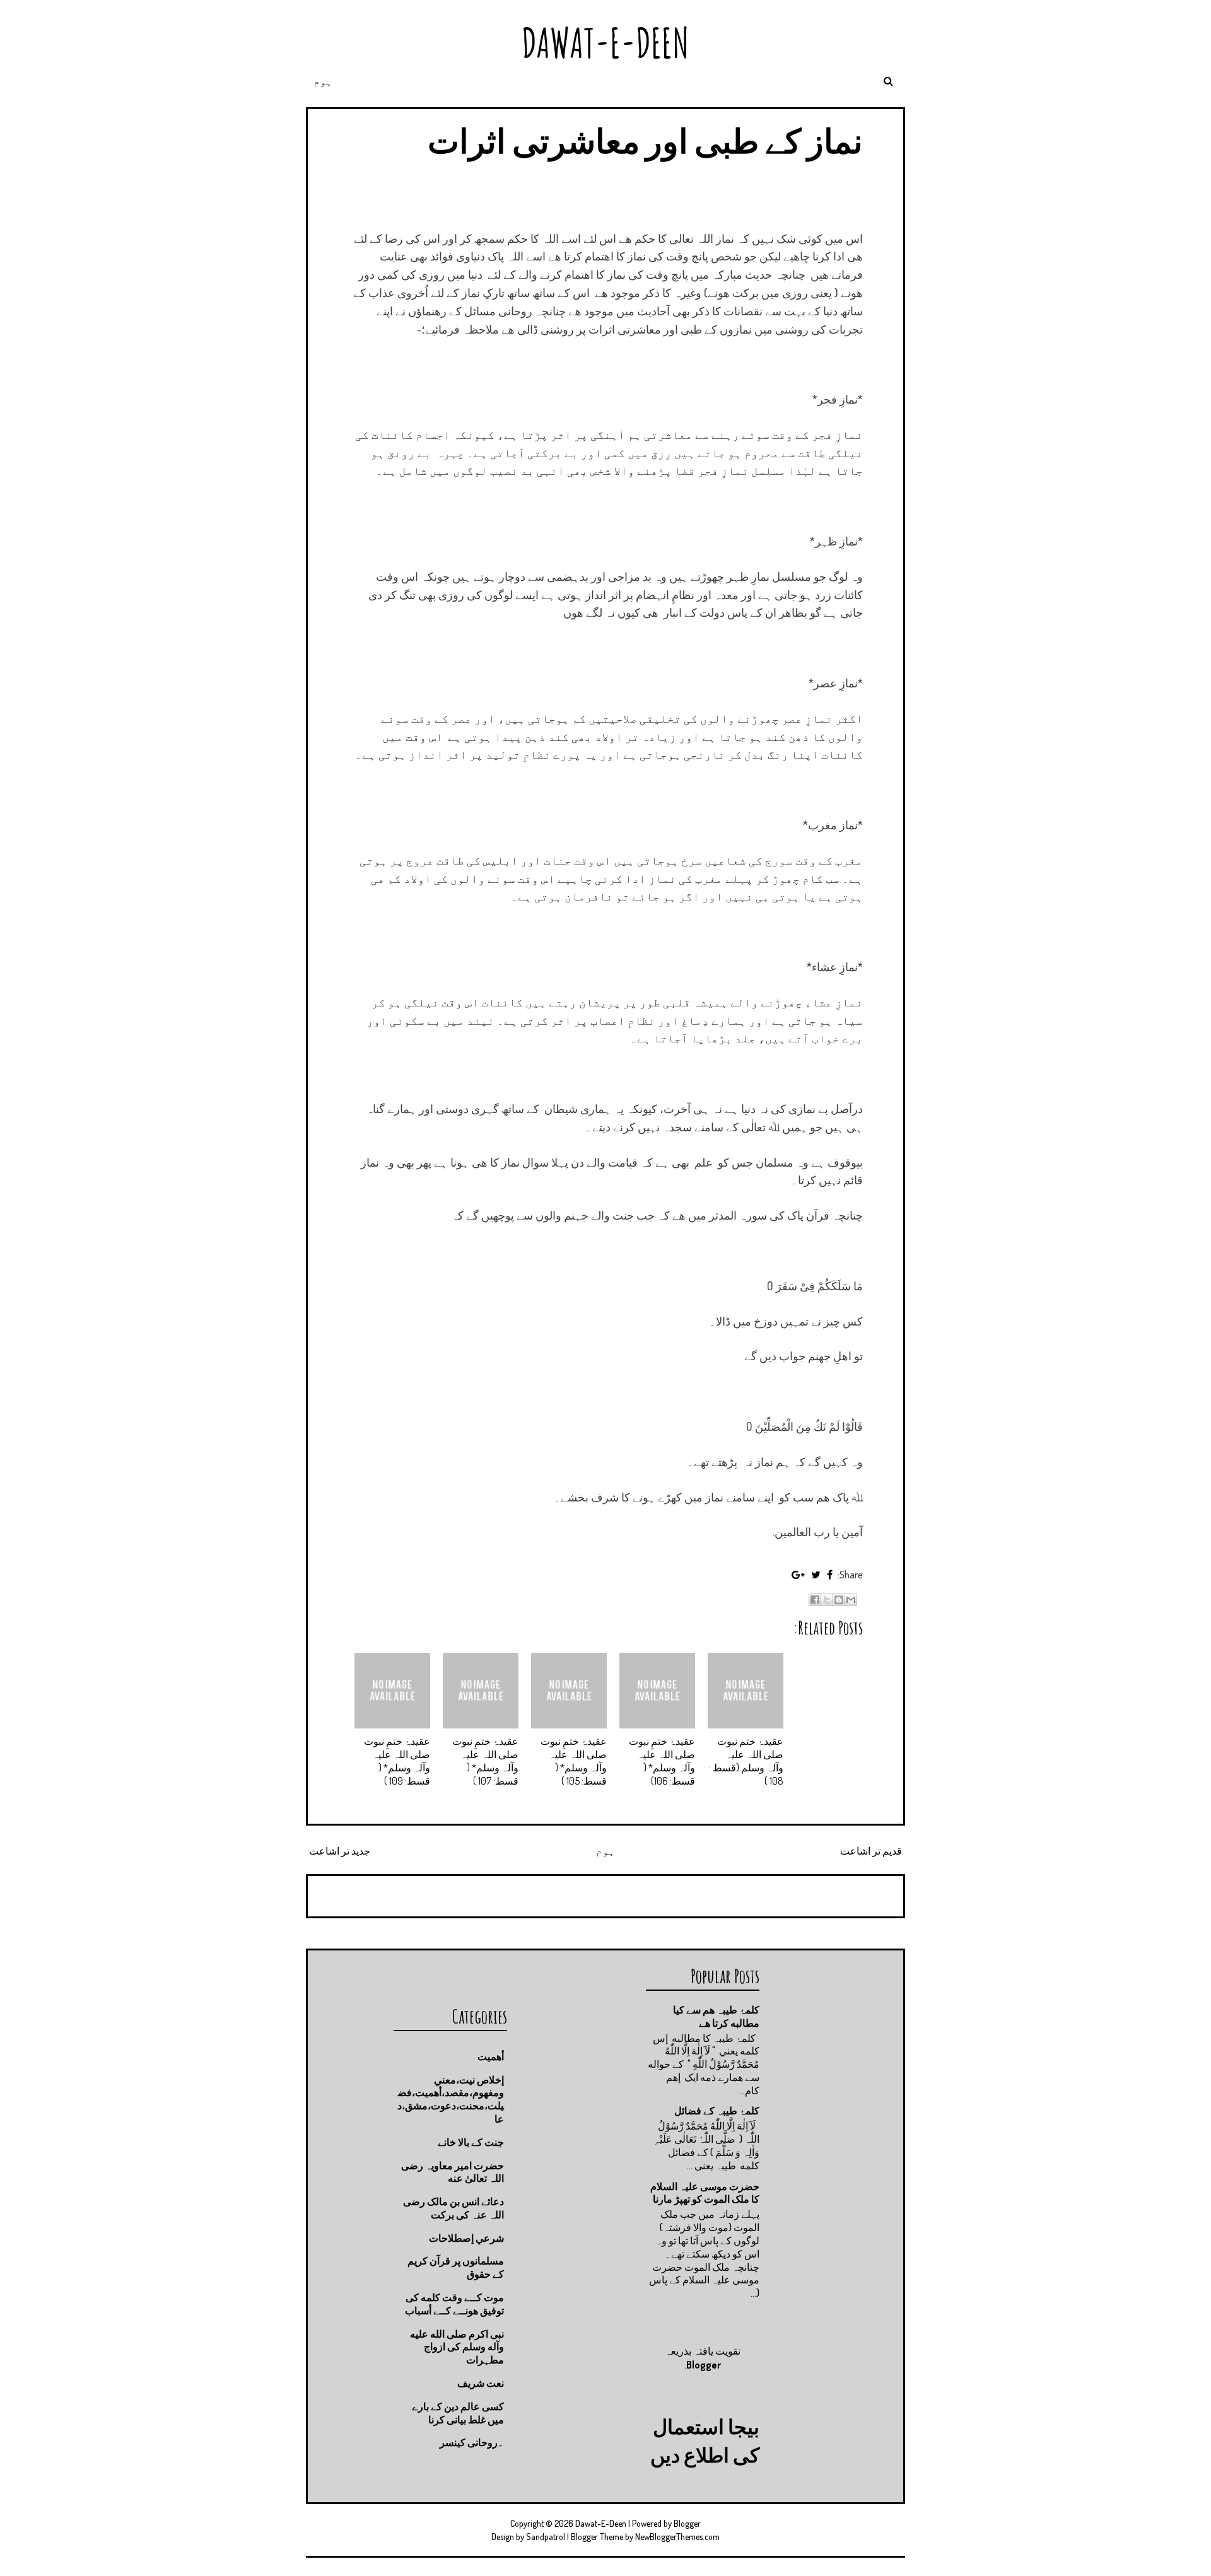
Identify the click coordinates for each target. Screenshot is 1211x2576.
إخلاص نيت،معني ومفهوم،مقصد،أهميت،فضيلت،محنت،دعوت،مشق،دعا (451, 2099)
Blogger (704, 2365)
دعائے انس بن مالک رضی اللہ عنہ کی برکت (453, 2208)
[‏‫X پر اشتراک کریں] (827, 1600)
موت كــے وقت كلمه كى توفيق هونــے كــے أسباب (454, 2304)
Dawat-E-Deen (605, 43)
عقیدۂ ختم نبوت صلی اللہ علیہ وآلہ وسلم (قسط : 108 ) (746, 1761)
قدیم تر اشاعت (871, 1851)
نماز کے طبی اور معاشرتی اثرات (645, 140)
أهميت (491, 2056)
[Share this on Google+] (798, 1575)
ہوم (323, 81)
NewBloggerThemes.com (677, 2537)
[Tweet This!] (816, 1575)
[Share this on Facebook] (830, 1575)
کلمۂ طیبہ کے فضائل (717, 2111)
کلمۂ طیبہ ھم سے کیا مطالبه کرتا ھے (716, 2016)
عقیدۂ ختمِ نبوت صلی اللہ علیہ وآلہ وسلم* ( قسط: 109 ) (397, 1761)
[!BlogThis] (839, 1600)
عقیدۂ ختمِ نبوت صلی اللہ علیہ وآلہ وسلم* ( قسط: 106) (662, 1761)
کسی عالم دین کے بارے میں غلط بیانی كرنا (458, 2413)
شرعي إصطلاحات (466, 2238)
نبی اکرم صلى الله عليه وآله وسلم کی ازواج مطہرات (457, 2347)
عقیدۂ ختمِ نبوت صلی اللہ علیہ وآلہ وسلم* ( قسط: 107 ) (485, 1761)
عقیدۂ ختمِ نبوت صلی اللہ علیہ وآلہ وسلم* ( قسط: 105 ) (574, 1761)
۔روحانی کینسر (472, 2442)
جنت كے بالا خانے (471, 2142)
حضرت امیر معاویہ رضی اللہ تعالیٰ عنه (453, 2172)
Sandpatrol (546, 2537)
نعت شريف (481, 2383)
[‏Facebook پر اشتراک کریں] (815, 1600)
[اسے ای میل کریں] (851, 1600)
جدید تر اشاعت (340, 1851)
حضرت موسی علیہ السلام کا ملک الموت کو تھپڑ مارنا (705, 2193)
